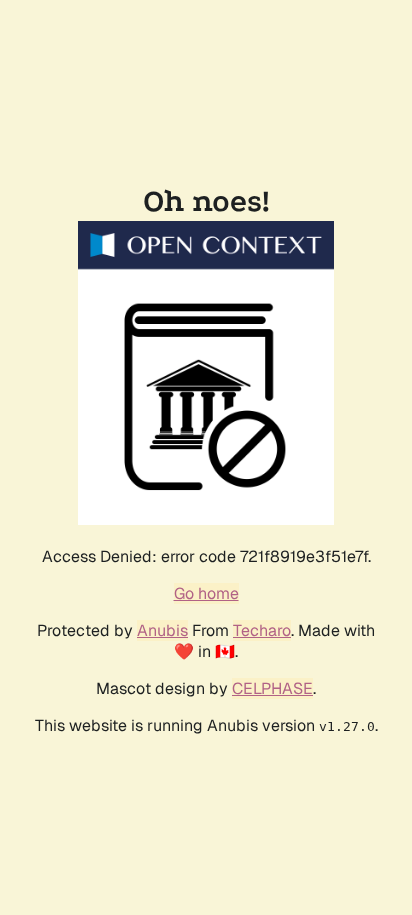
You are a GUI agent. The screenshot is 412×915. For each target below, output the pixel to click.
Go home (206, 593)
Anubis (162, 630)
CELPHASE (272, 688)
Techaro (262, 630)
